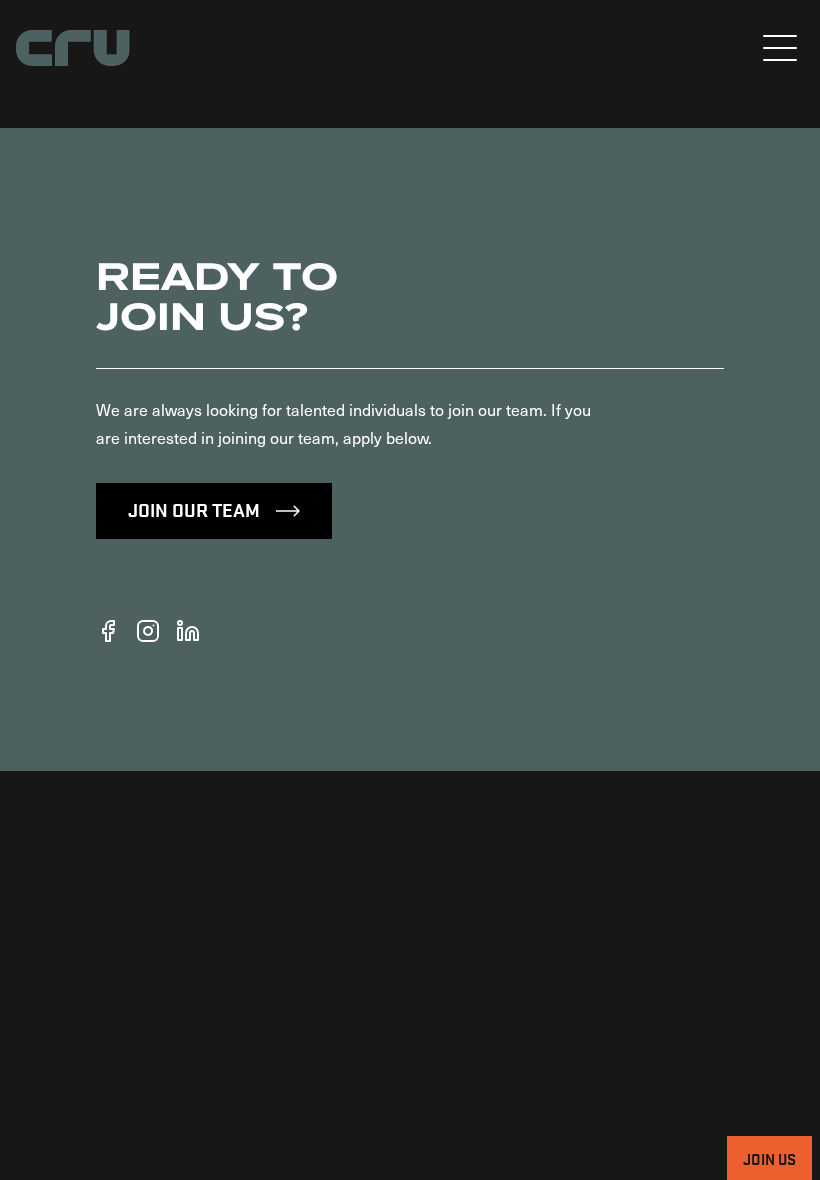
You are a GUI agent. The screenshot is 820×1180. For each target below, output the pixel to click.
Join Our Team (194, 509)
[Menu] (780, 48)
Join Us (769, 1158)
